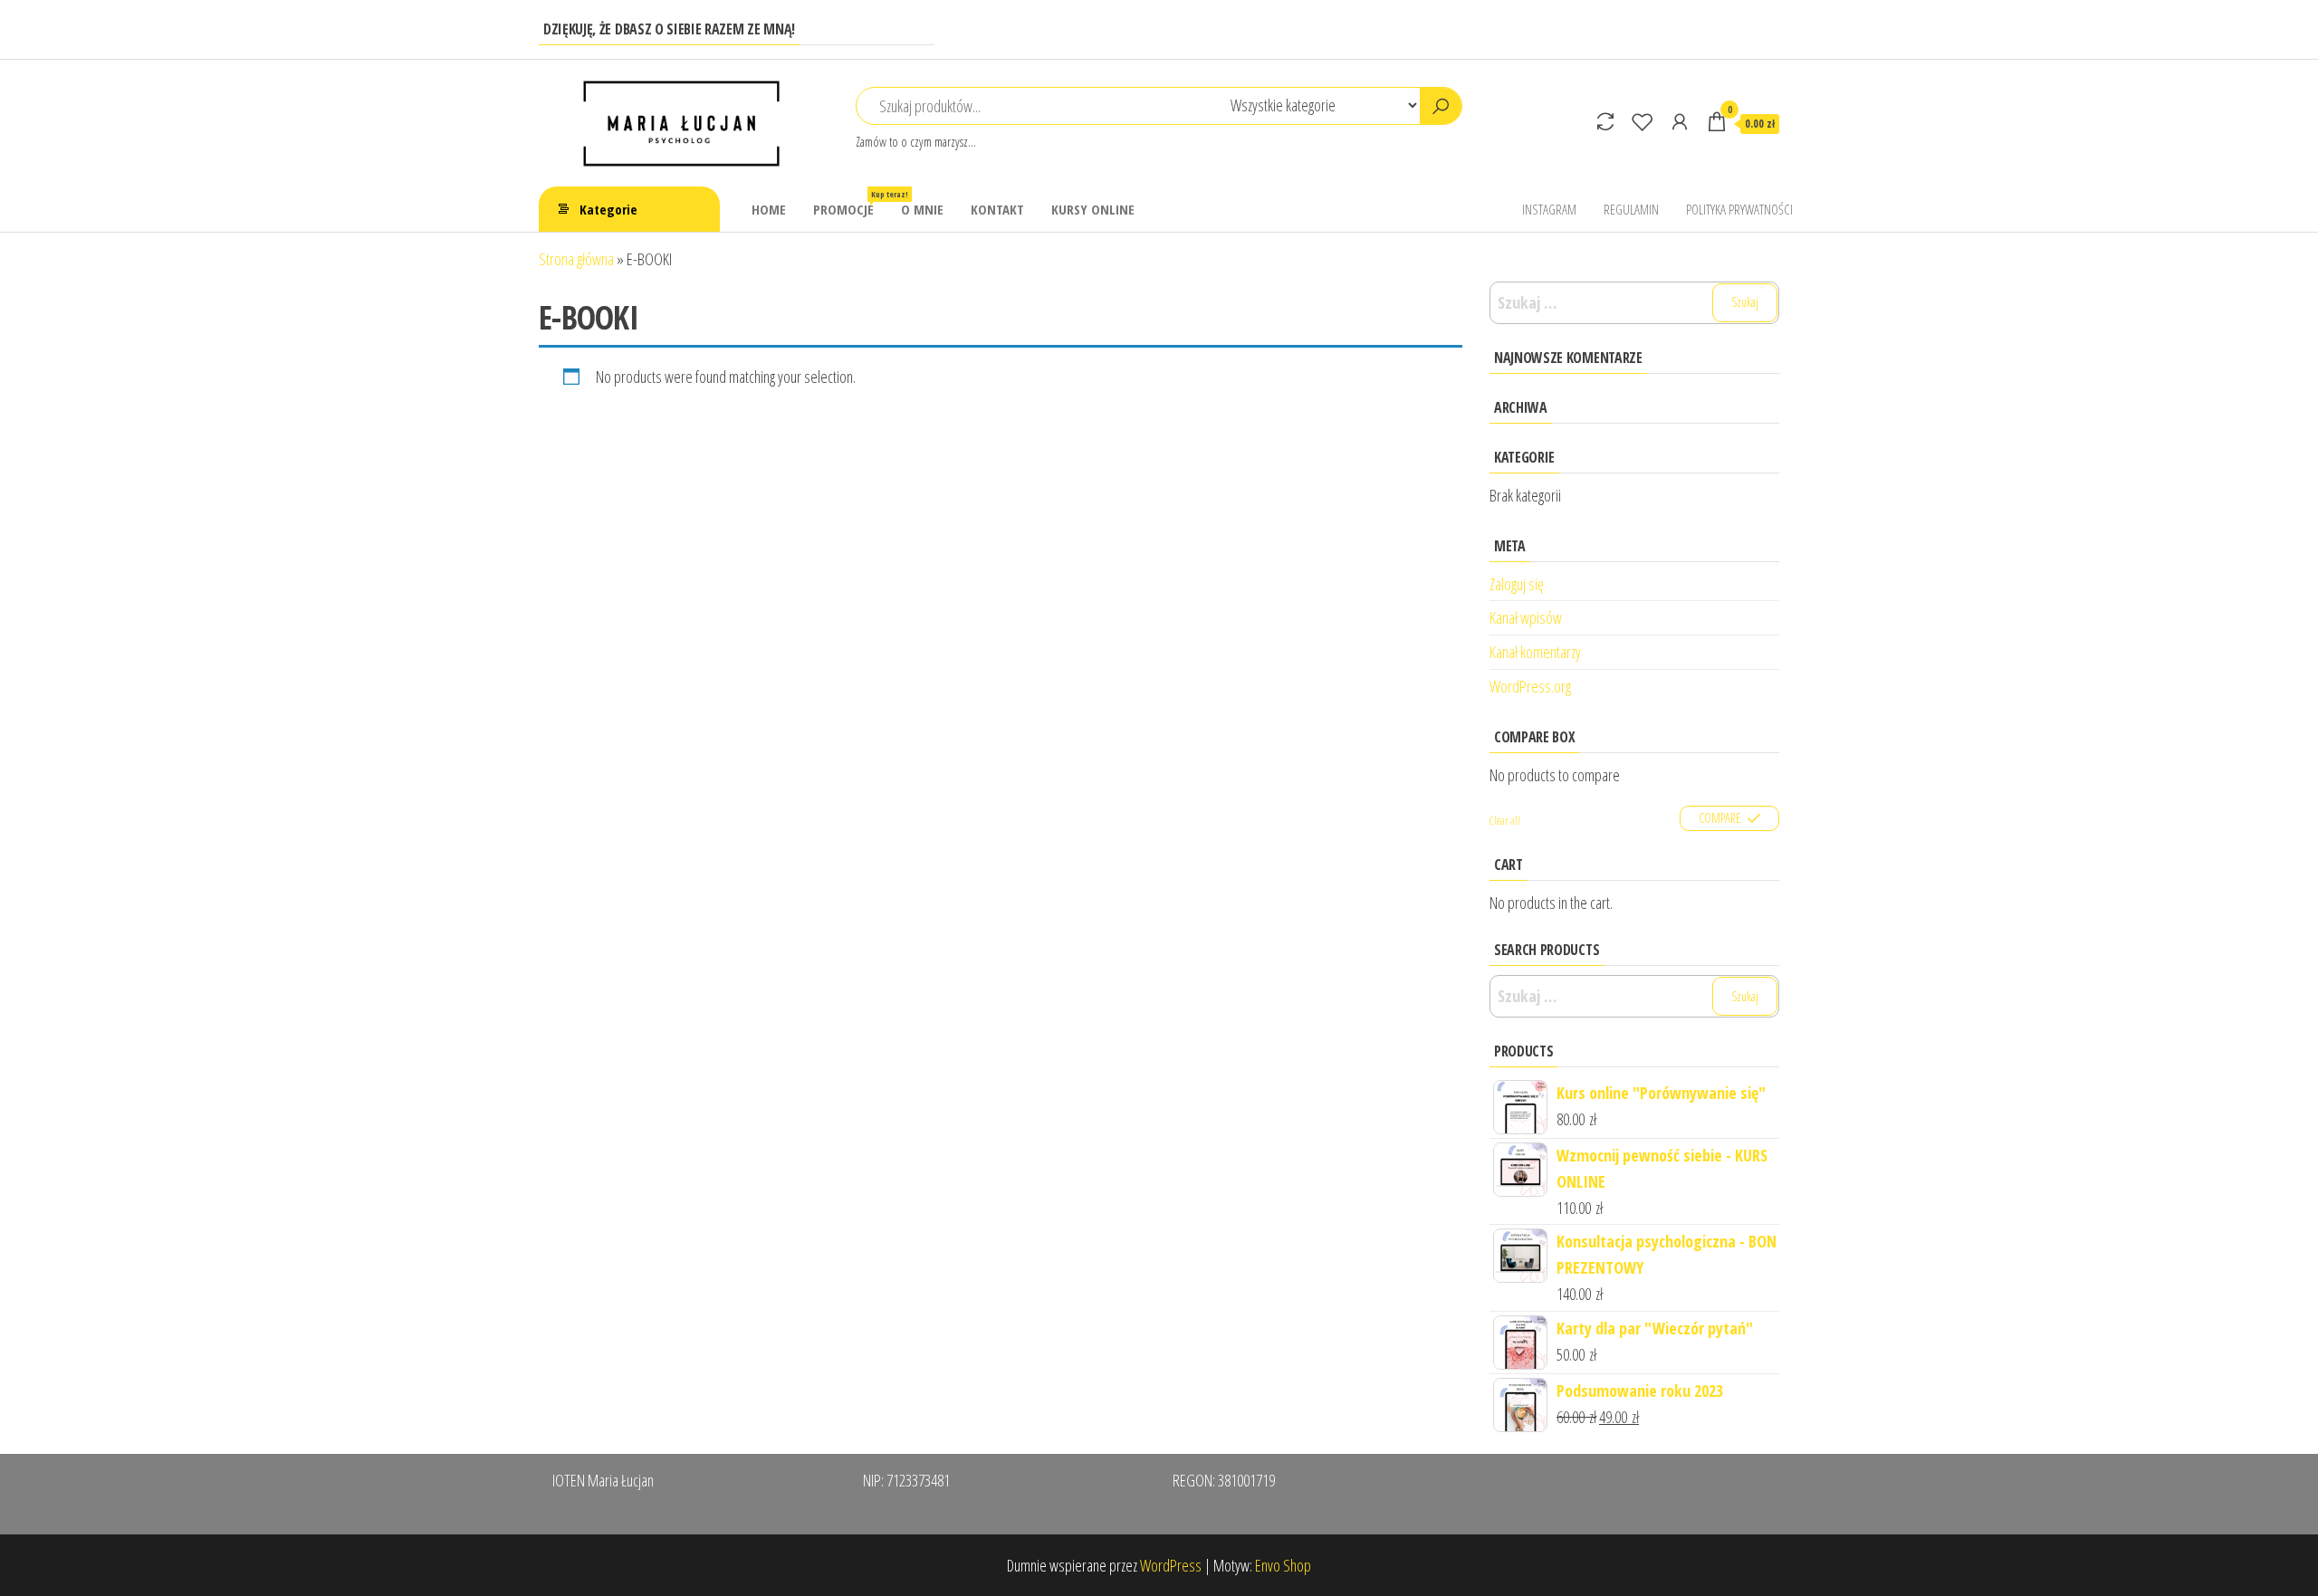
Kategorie (608, 209)
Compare (1720, 818)
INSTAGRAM (1549, 209)
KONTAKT (997, 209)
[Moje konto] (1680, 121)
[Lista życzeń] (1643, 121)
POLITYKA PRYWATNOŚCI (1739, 209)
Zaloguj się (1517, 584)
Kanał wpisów (1526, 617)
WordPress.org (1530, 686)
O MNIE (922, 209)
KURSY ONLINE (1093, 209)
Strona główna (576, 259)
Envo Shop (1283, 1565)
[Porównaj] (1605, 121)
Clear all (1505, 821)
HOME (769, 209)
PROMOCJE (850, 203)
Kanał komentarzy (1535, 652)
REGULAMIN (1631, 209)
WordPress (1171, 1565)
